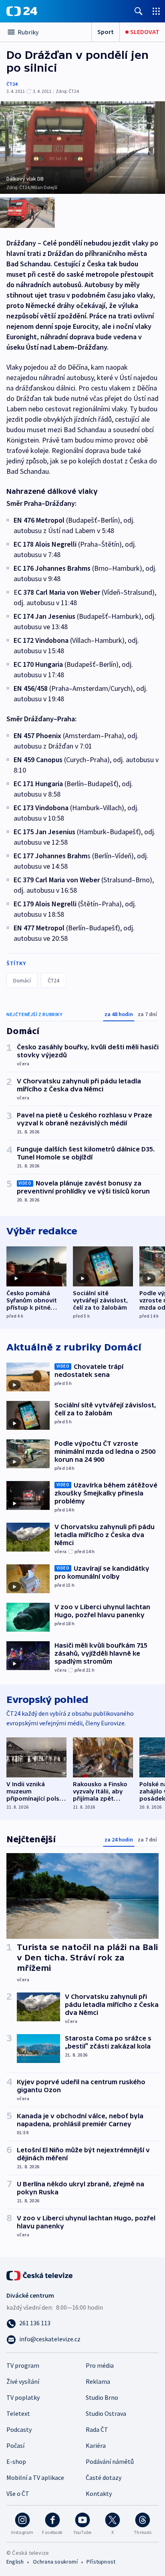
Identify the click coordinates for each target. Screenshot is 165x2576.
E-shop (16, 2461)
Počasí (15, 2445)
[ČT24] (22, 11)
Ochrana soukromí (55, 2562)
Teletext (18, 2413)
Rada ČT (97, 2429)
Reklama (98, 2381)
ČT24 (12, 84)
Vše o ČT (18, 2493)
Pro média (100, 2365)
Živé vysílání (23, 2381)
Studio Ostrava (106, 2413)
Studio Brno (102, 2397)
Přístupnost (101, 2562)
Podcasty (19, 2429)
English (15, 2562)
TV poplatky (23, 2397)
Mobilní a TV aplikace (35, 2477)
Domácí (22, 980)
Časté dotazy (104, 2477)
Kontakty (99, 2493)
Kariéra (96, 2445)
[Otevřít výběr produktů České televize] (156, 11)
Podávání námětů (110, 2461)
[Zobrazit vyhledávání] (139, 11)
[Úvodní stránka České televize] (40, 2275)
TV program (23, 2365)
